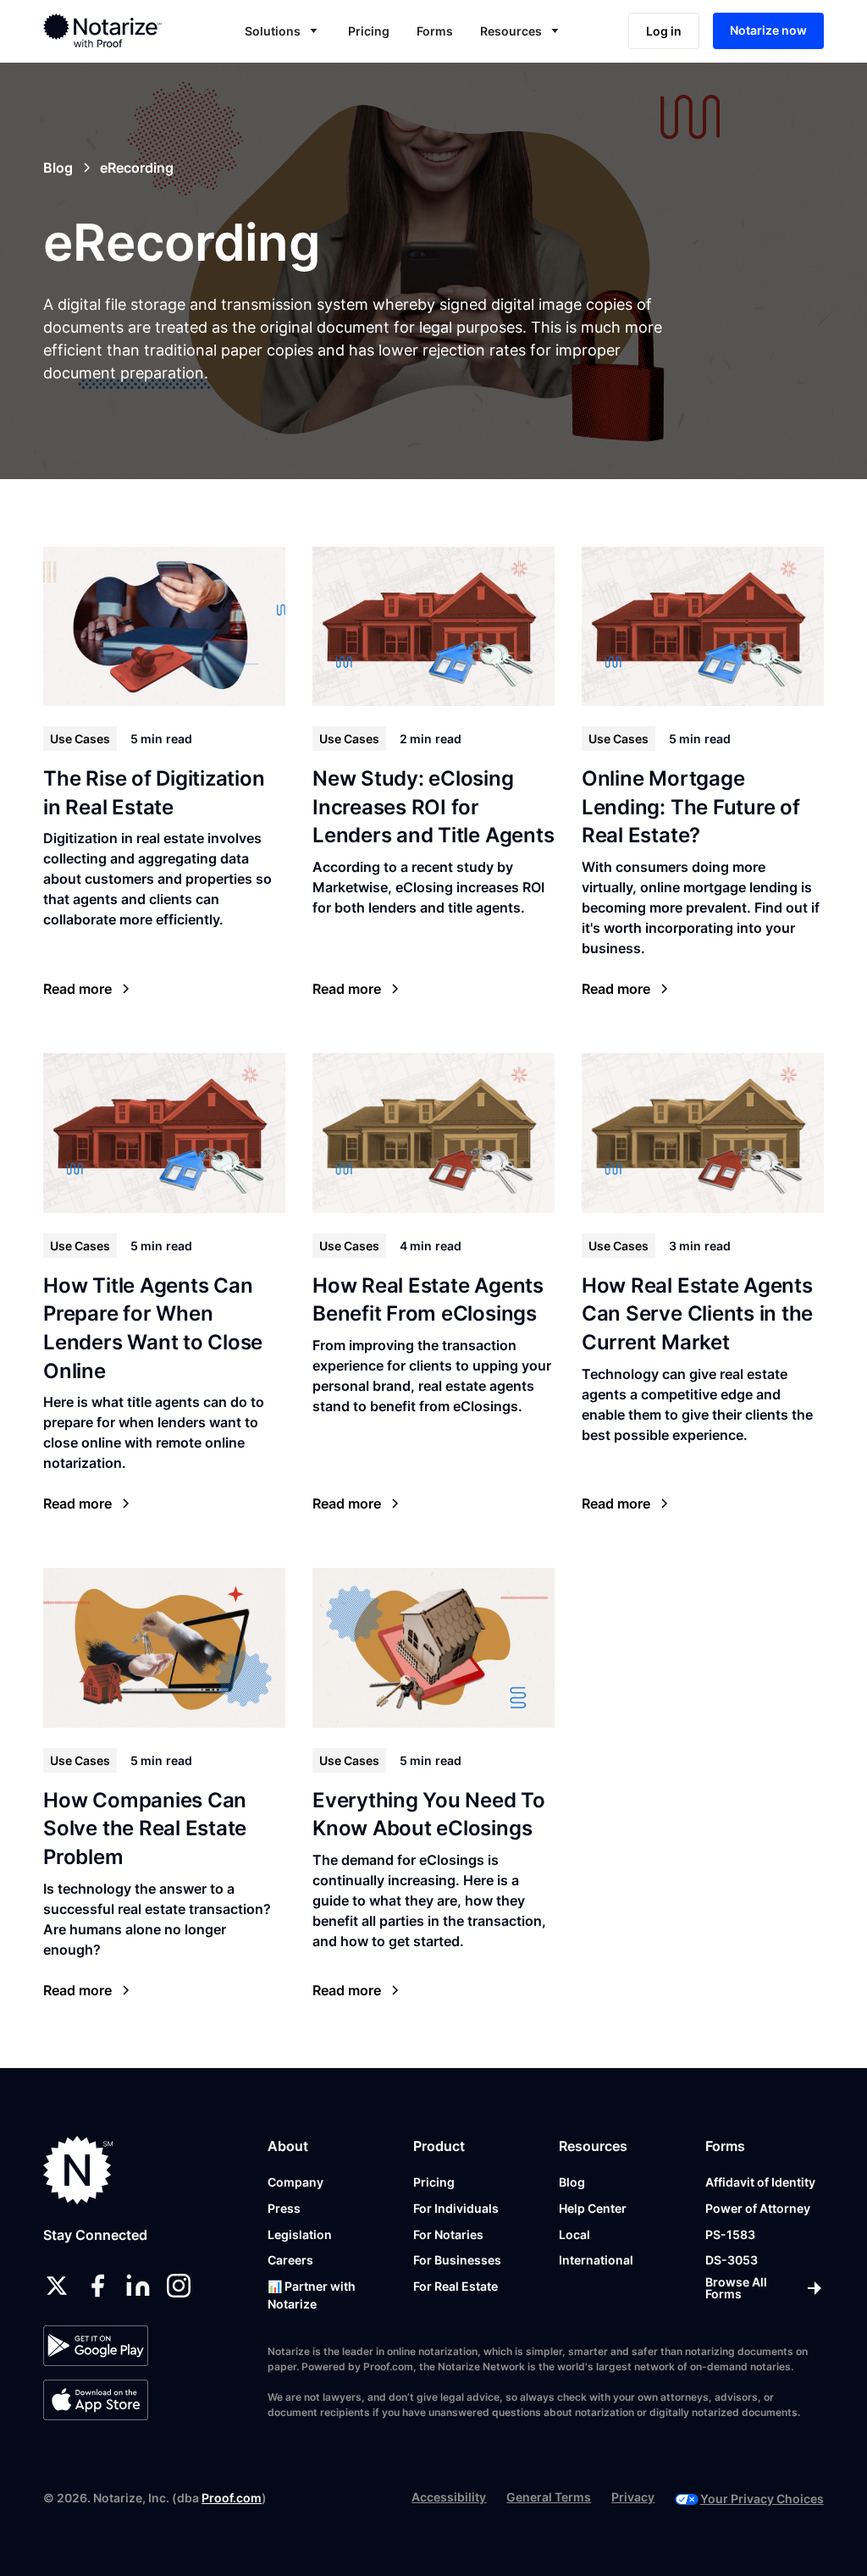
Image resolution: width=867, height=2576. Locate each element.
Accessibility (449, 2497)
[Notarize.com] (78, 2170)
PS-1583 (730, 2234)
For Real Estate (456, 2286)
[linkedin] (138, 2286)
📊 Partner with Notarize (312, 2295)
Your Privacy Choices (762, 2499)
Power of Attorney (758, 2208)
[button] (283, 31)
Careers (290, 2260)
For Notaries (448, 2234)
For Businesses (457, 2260)
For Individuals (456, 2208)
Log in (664, 31)
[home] (117, 30)
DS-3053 (732, 2260)
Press (284, 2208)
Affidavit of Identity (760, 2182)
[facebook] (97, 2286)
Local (574, 2234)
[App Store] (95, 2400)
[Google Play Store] (95, 2346)
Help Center (593, 2208)
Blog (572, 2182)
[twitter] (57, 2286)
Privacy (633, 2497)
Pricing (369, 31)
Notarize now (768, 30)
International (596, 2260)
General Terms (549, 2497)
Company (295, 2182)
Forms (435, 31)
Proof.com (232, 2498)
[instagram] (179, 2286)
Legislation (300, 2234)
